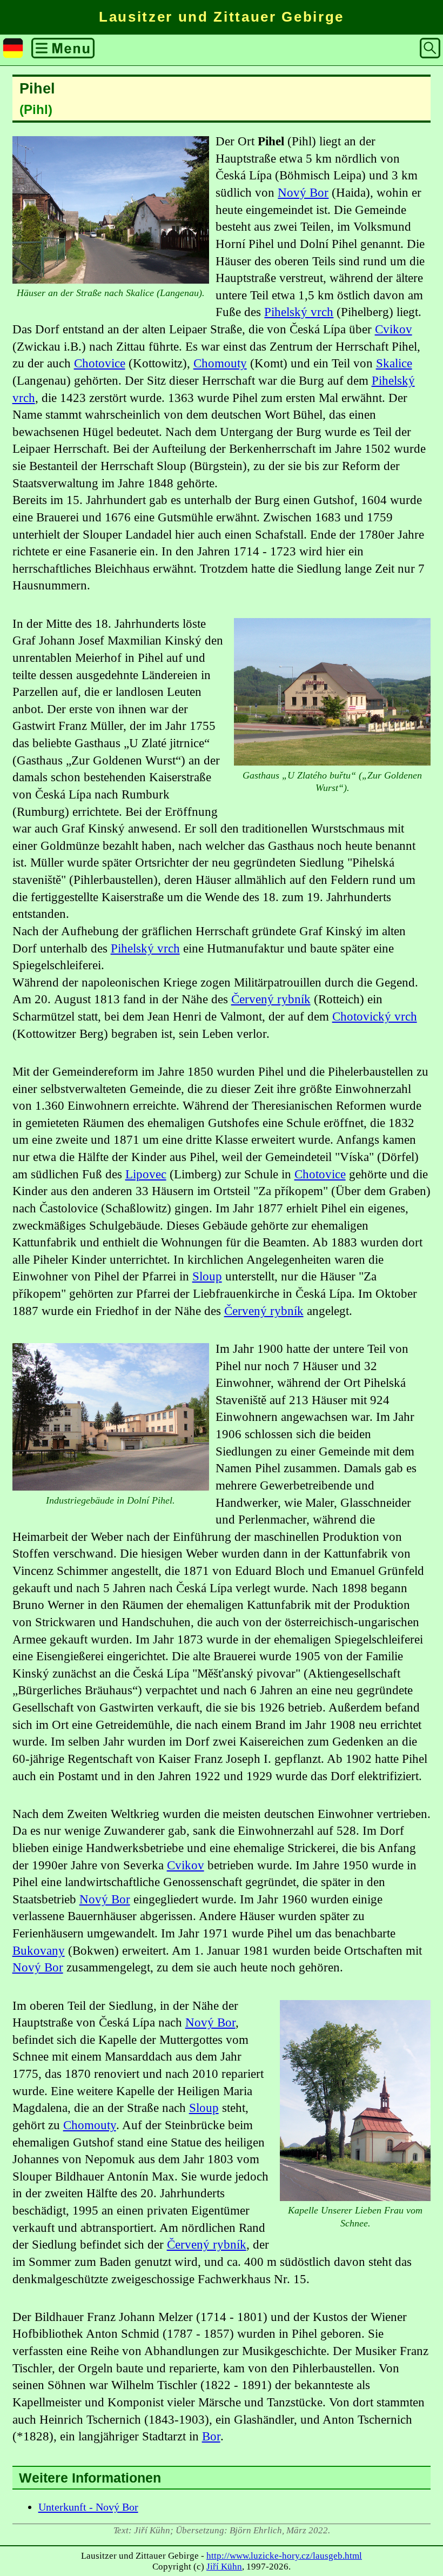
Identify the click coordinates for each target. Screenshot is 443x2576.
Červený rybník (271, 999)
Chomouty (220, 363)
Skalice (394, 363)
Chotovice (100, 363)
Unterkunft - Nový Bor (88, 2507)
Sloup (207, 1276)
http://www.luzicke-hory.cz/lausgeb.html (284, 2556)
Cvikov (394, 329)
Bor (211, 2436)
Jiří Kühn (224, 2567)
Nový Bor (303, 193)
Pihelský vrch (299, 312)
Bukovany (39, 1951)
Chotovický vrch (375, 1017)
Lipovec (146, 1174)
